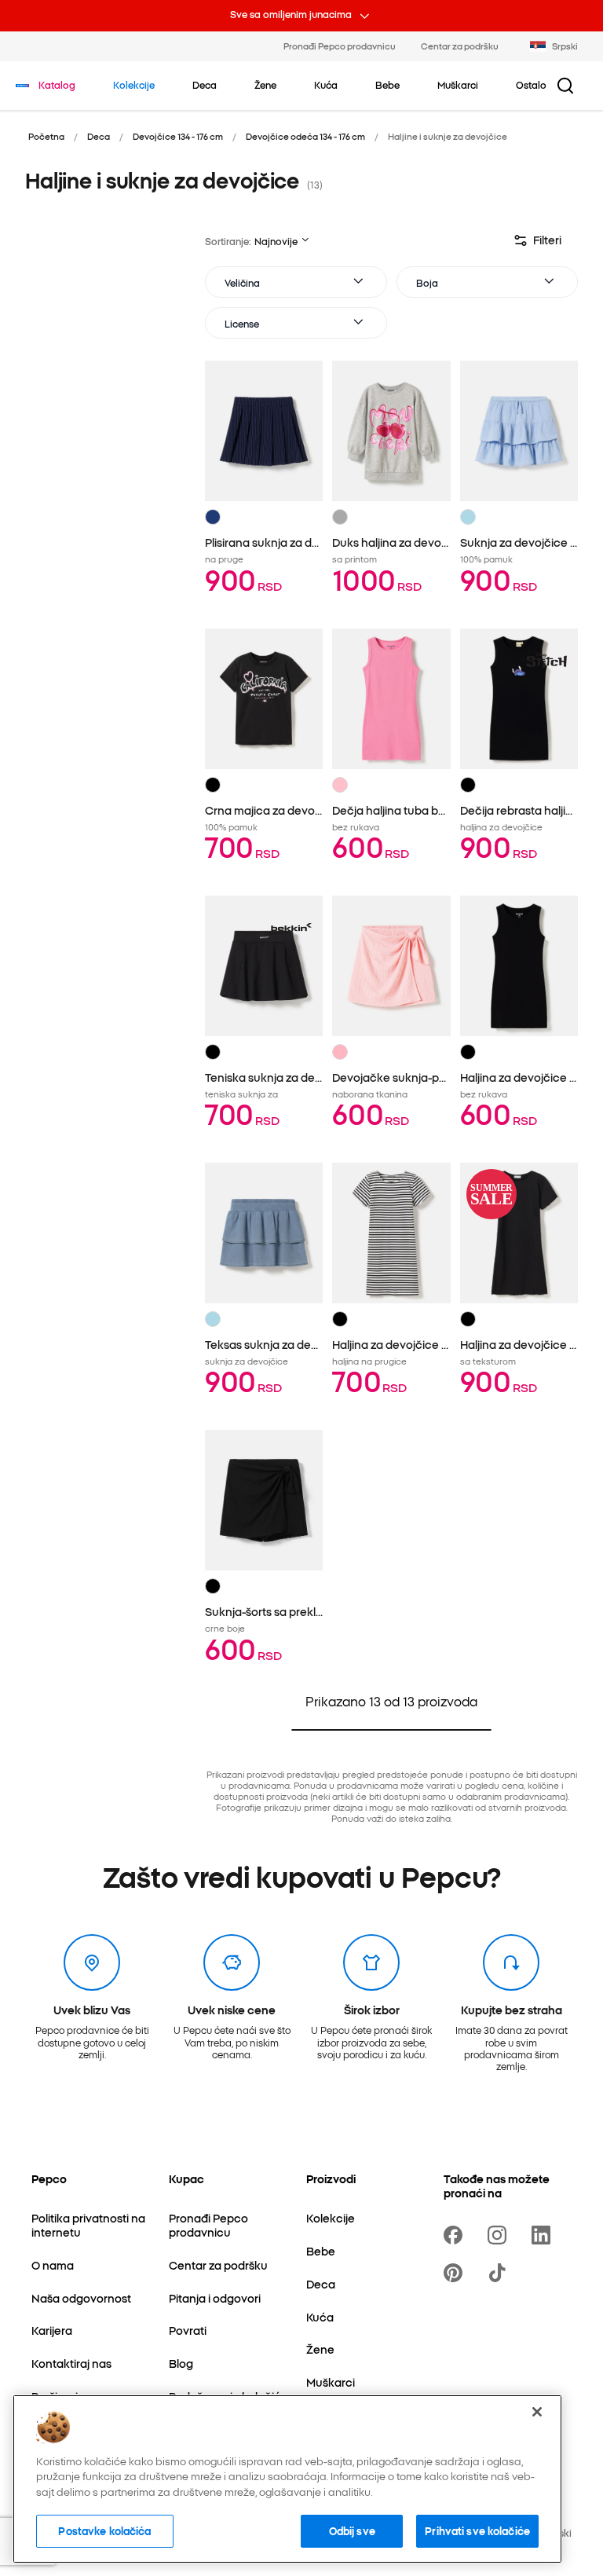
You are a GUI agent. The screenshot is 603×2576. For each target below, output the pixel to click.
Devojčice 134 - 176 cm (178, 136)
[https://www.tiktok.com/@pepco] (500, 2273)
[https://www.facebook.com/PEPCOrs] (456, 2235)
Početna (46, 136)
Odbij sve (352, 2530)
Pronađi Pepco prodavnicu (340, 46)
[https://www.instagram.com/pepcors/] (500, 2235)
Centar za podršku (460, 46)
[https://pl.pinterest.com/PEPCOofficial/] (456, 2273)
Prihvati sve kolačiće (477, 2530)
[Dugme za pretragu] (565, 86)
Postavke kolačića (104, 2530)
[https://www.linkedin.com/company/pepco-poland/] (544, 2235)
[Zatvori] (537, 2412)
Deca (99, 136)
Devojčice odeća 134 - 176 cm (305, 136)
